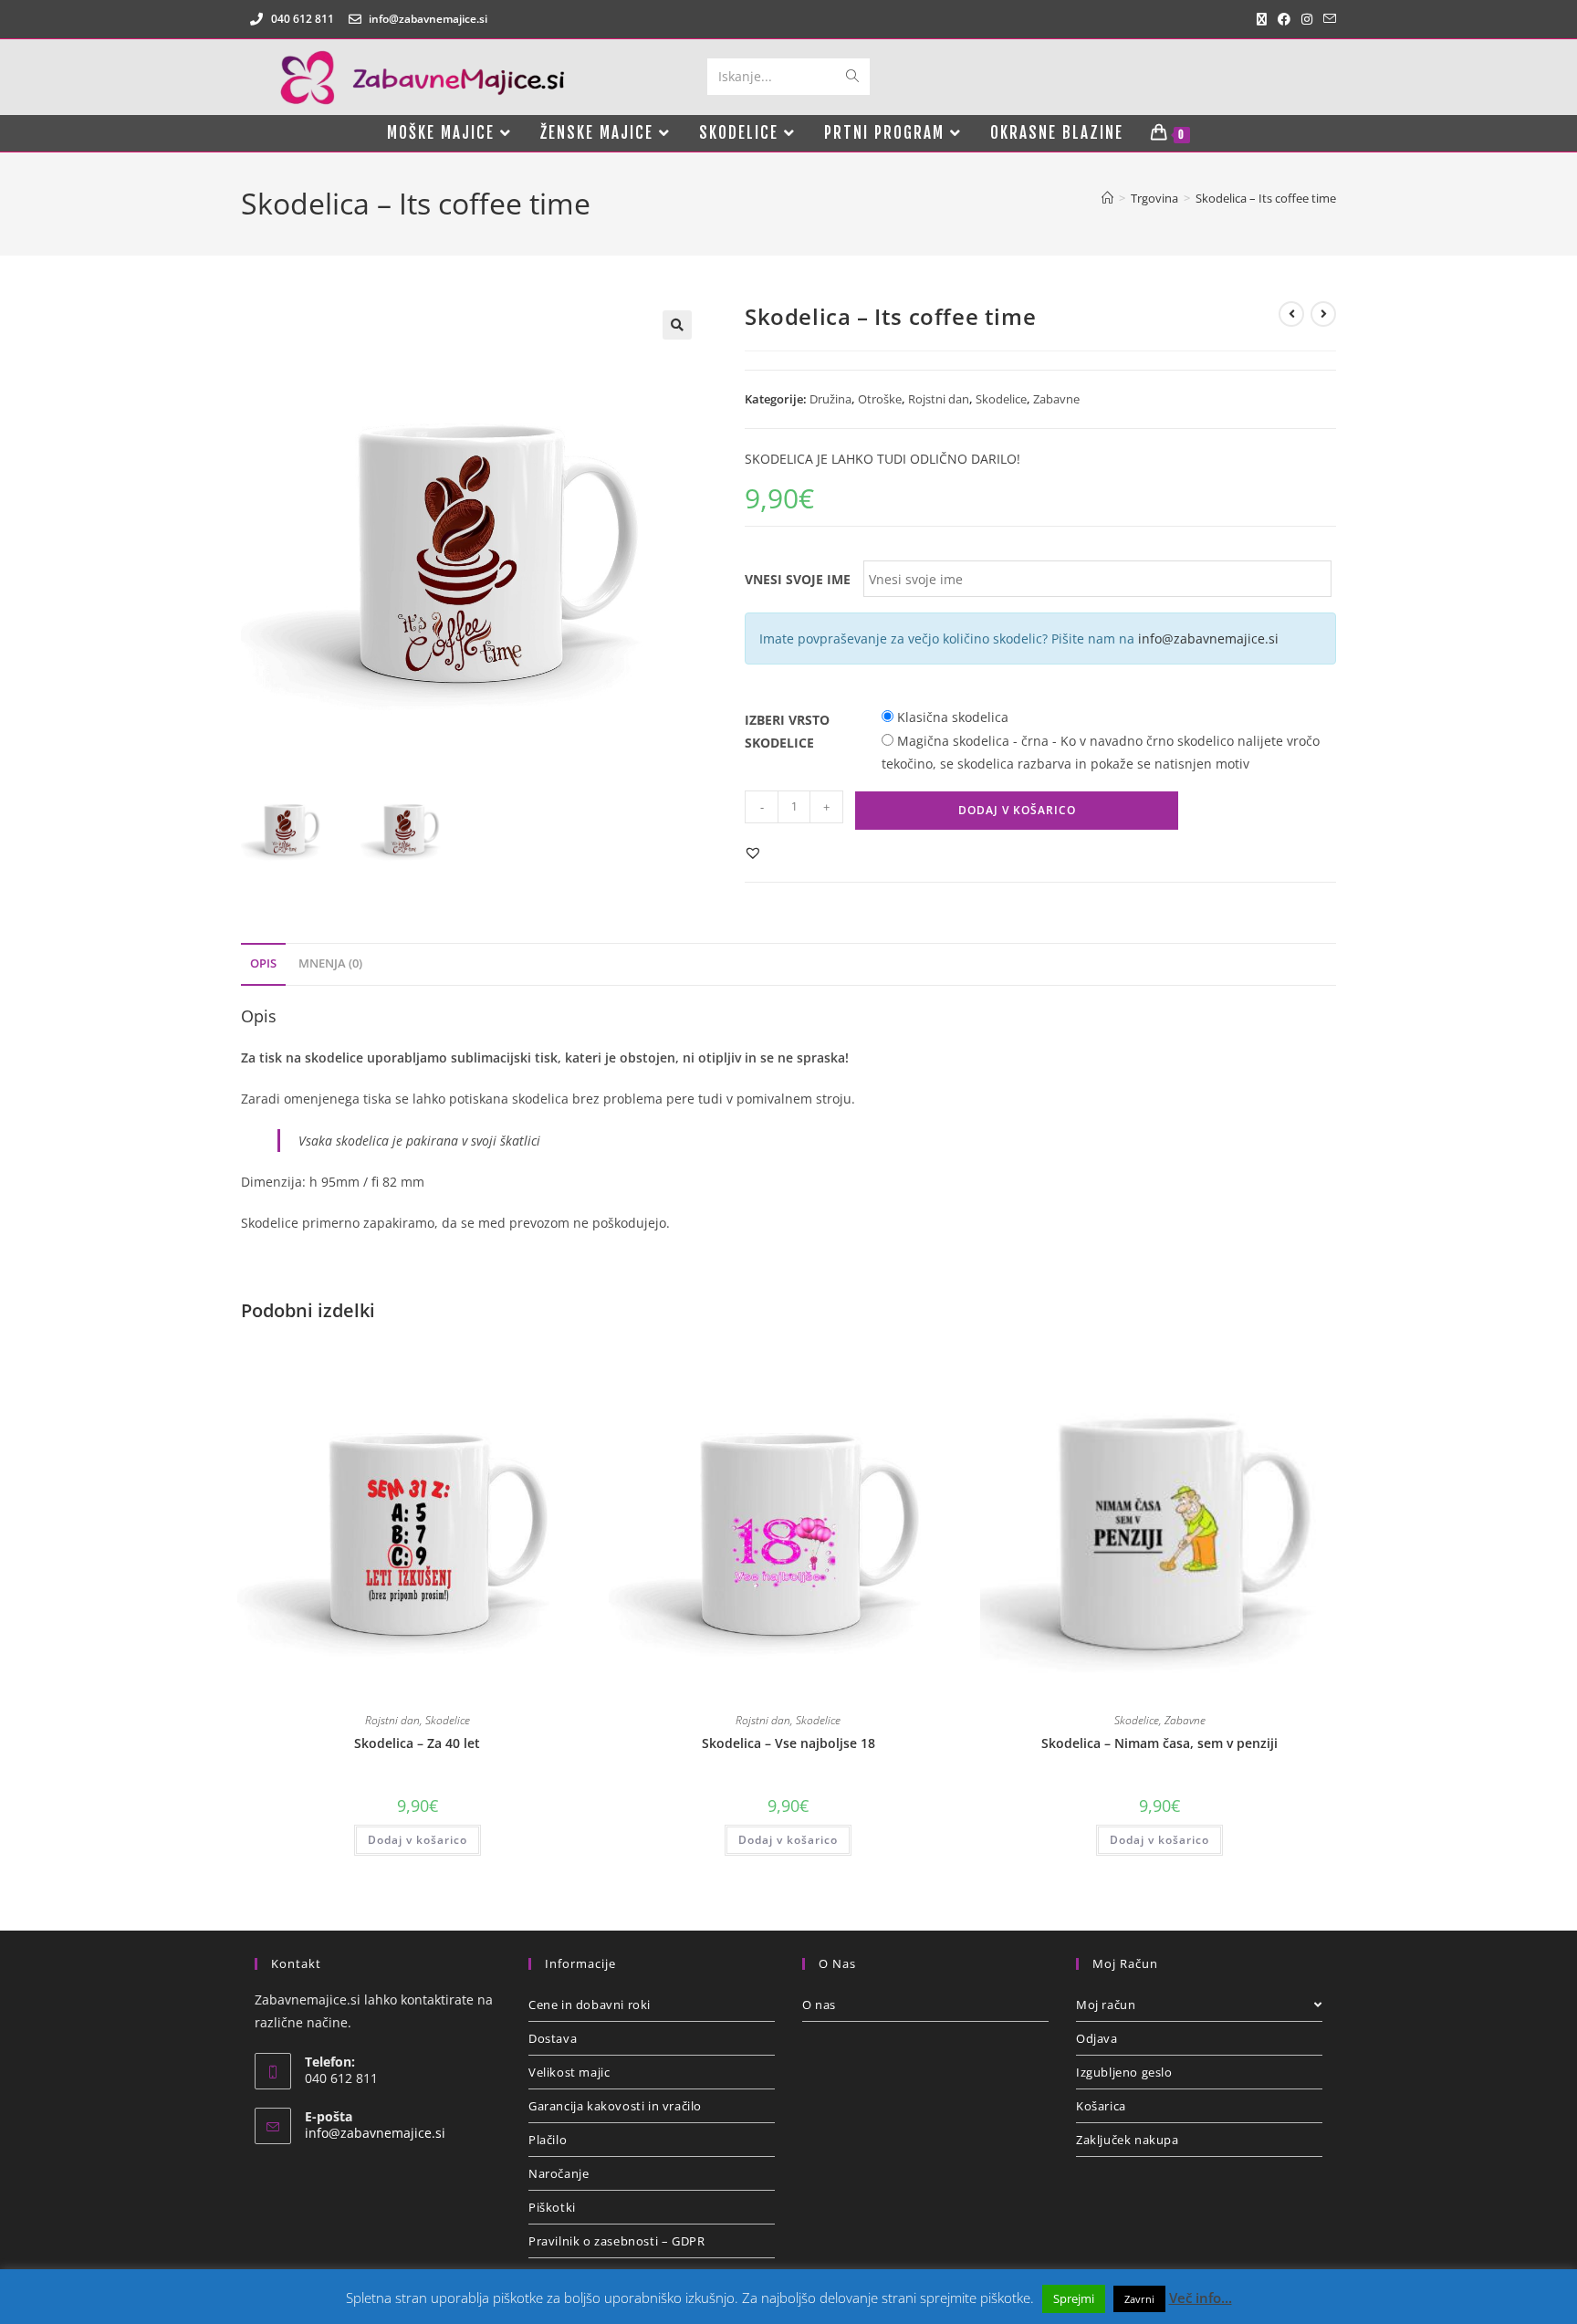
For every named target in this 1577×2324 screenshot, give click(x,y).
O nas (819, 2005)
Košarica (1101, 2106)
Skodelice (1001, 399)
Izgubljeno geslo (1124, 2072)
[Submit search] (852, 77)
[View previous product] (1291, 314)
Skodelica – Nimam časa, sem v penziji (1159, 1743)
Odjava (1097, 2038)
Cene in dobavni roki (590, 2005)
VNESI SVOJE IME (798, 579)
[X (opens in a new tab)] (1262, 19)
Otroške (880, 399)
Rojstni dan (939, 399)
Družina (830, 399)
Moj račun (1106, 2005)
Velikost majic (569, 2072)
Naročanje (559, 2173)
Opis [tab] (263, 963)
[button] (677, 325)
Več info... (1201, 2298)
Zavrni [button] (1139, 2299)
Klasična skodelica (951, 717)
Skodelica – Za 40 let (417, 1743)
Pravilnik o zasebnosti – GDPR (616, 2241)
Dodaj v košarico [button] (418, 1840)
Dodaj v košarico (1017, 810)
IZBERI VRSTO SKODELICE (787, 731)
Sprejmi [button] (1074, 2298)
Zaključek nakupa (1128, 2140)
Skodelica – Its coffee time (1266, 198)
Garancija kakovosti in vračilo (615, 2106)
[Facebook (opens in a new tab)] (1284, 19)
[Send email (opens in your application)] (1327, 19)
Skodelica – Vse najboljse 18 (788, 1743)
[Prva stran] (1107, 198)
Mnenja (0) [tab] (330, 963)
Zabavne (1056, 399)
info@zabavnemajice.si (1208, 639)
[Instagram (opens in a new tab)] (1307, 19)
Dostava (553, 2038)
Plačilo (548, 2140)
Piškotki (552, 2207)
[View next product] (1323, 314)
